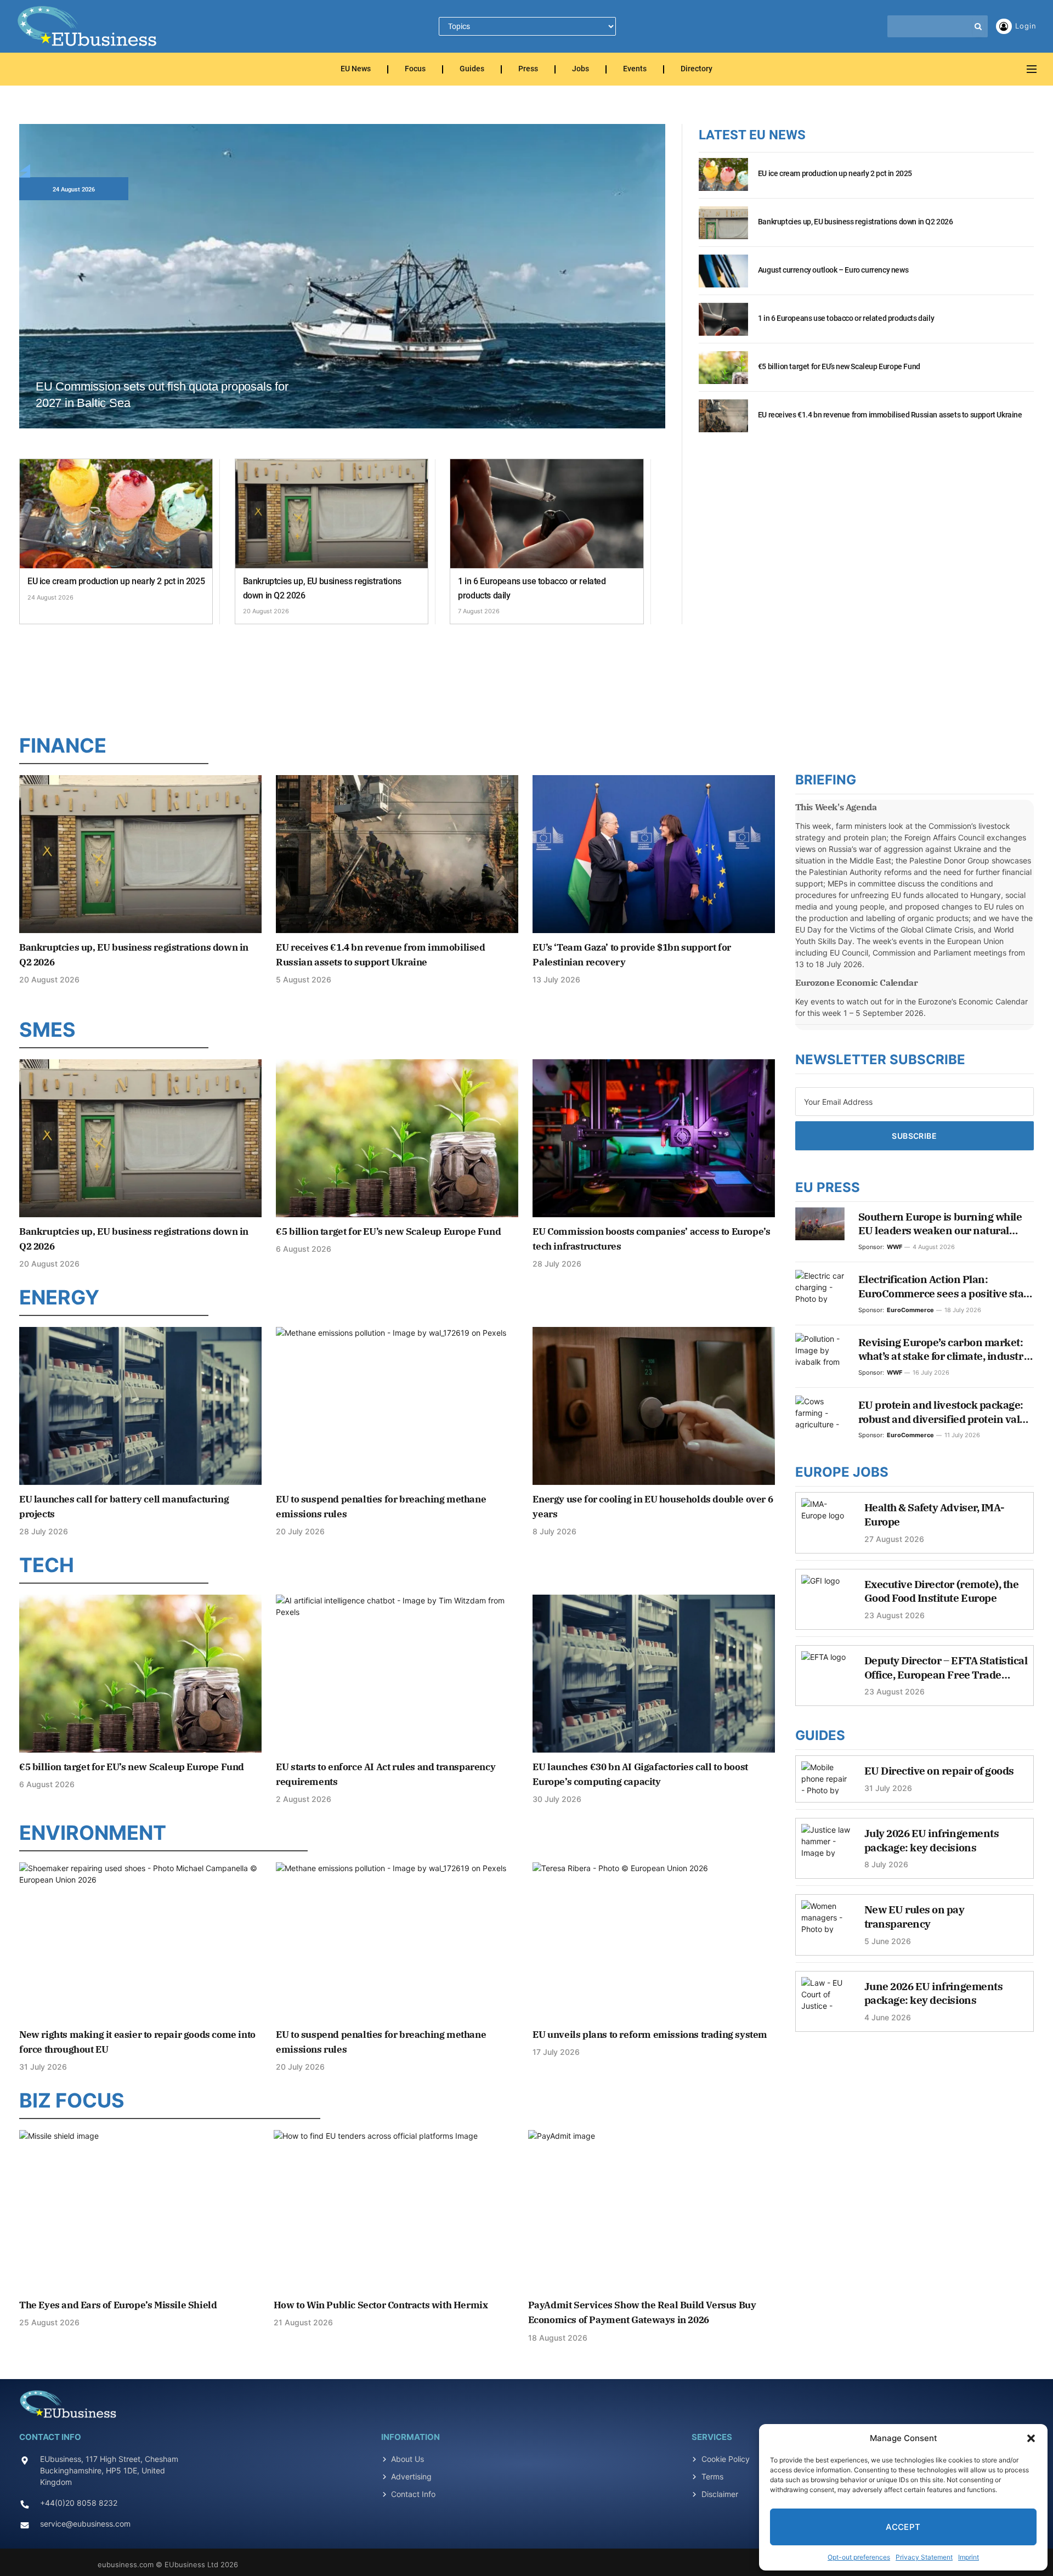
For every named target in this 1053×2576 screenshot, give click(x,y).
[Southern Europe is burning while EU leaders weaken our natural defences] (820, 1224)
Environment (93, 1833)
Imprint (969, 2557)
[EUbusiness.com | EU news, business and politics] (88, 26)
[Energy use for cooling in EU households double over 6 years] (654, 1406)
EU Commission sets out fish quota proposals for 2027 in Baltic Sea (162, 395)
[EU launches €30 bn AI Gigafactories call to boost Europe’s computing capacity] (654, 1673)
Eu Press (828, 1187)
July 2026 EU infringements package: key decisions (932, 1840)
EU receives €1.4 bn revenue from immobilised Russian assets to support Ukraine (890, 415)
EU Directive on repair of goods (939, 1771)
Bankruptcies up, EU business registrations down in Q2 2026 (322, 588)
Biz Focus (72, 2100)
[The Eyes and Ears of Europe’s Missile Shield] (143, 2210)
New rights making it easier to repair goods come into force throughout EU (137, 2042)
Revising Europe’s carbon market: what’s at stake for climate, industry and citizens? (944, 1350)
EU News (356, 69)
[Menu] (1032, 69)
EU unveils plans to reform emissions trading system (650, 2035)
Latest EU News (752, 135)
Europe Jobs (842, 1472)
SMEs (47, 1030)
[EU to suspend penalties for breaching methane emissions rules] (397, 1406)
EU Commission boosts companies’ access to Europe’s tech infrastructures (651, 1239)
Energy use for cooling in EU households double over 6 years (653, 1507)
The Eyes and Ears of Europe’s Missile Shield (118, 2305)
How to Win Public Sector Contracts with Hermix (381, 2305)
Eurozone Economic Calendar (857, 982)
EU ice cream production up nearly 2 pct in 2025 (116, 581)
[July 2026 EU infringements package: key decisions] (826, 1846)
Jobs (581, 69)
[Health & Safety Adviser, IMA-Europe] (826, 1520)
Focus (415, 69)
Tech (47, 1565)
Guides (472, 69)
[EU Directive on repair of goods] (826, 1783)
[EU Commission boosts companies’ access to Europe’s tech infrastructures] (654, 1138)
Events (635, 69)
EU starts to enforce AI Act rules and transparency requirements (386, 1774)
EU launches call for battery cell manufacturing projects (124, 1507)
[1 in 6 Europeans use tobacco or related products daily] (547, 514)
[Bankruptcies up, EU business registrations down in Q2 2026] (332, 514)
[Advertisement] (526, 676)
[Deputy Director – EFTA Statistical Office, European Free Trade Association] (826, 1673)
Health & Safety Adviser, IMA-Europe (935, 1515)
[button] (1031, 2438)
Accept (903, 2527)
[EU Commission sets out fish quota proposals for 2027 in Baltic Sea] (342, 306)
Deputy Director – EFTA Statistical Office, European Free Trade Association (946, 1668)
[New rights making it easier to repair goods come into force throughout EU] (140, 1941)
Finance (63, 745)
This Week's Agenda (836, 807)
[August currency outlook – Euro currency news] (723, 277)
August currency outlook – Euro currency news (833, 270)
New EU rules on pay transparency (915, 1917)
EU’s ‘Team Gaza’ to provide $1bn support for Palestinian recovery (632, 955)
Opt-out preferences (859, 2557)
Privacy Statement (924, 2557)
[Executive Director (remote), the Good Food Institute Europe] (826, 1597)
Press (528, 69)
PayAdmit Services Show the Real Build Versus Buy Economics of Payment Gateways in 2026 (642, 2312)
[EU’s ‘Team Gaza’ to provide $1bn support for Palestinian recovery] (654, 854)
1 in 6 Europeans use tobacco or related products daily (532, 588)
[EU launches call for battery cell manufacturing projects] (140, 1406)
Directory (697, 69)
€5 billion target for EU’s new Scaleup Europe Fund (839, 366)
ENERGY (59, 1297)
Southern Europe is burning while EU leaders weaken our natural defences (940, 1224)
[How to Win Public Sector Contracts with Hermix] (397, 2210)
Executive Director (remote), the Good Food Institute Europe (942, 1591)
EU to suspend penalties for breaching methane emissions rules (381, 1507)
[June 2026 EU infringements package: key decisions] (826, 1999)
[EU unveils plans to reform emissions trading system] (654, 1941)
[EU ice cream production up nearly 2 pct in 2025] (116, 514)
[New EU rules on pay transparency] (826, 1922)
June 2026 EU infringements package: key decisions (934, 1993)
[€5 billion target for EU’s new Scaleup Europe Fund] (723, 374)
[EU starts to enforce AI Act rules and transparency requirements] (397, 1673)
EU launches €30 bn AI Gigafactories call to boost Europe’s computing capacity (640, 1774)
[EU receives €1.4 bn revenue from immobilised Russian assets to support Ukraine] (723, 422)
